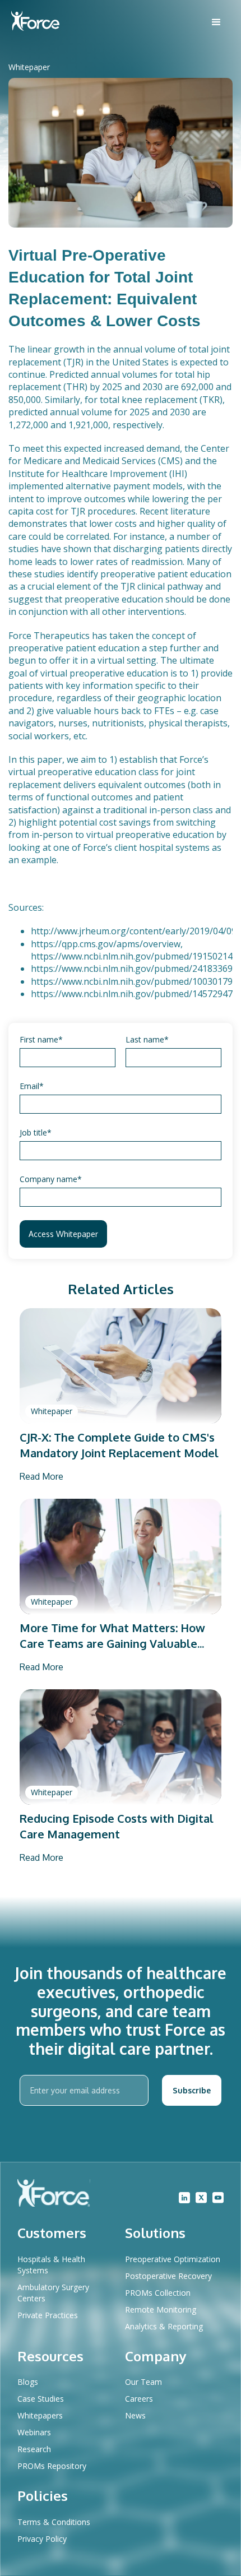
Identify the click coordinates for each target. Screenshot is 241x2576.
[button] (216, 22)
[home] (35, 22)
